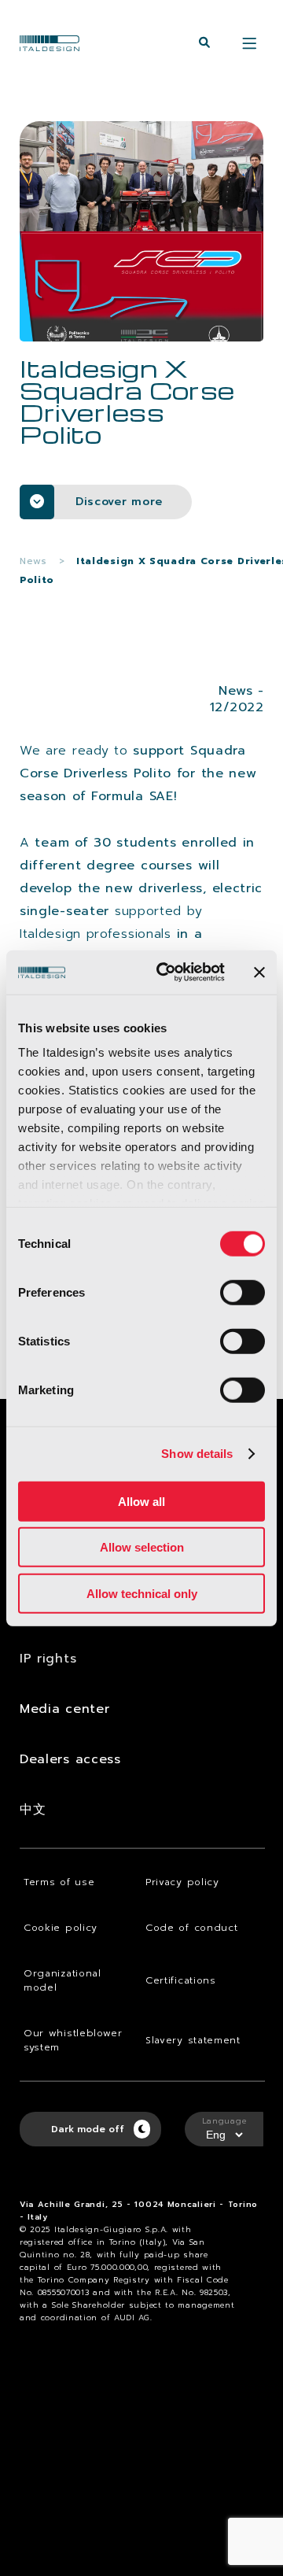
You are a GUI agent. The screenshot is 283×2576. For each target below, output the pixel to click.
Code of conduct (192, 1928)
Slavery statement (193, 2040)
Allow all (141, 1501)
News (33, 561)
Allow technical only (142, 1593)
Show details (197, 1454)
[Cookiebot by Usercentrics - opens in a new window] (166, 972)
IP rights (48, 1659)
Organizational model (62, 1980)
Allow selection (142, 1547)
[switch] (243, 1292)
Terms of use (59, 1882)
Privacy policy (182, 1882)
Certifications (181, 1980)
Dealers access (70, 1759)
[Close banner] (259, 972)
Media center (64, 1709)
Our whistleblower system (73, 2040)
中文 (33, 1810)
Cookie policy (61, 1928)
